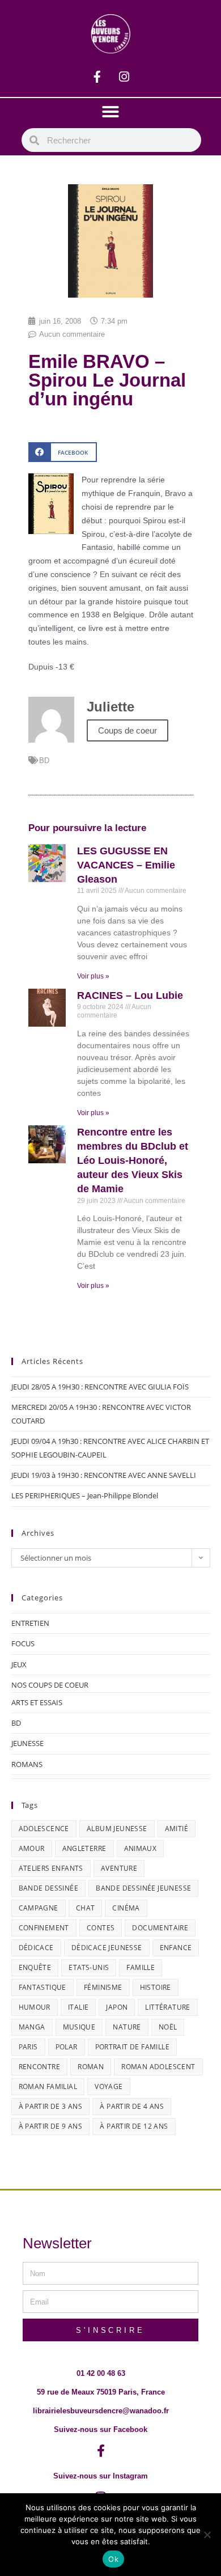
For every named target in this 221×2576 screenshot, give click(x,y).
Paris (28, 2047)
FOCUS (23, 1643)
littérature (167, 2007)
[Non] (207, 2535)
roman (91, 2067)
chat (86, 1908)
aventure (119, 1868)
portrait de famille (133, 2047)
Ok (113, 2559)
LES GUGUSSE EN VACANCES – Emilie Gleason (126, 865)
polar (67, 2047)
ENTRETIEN (30, 1623)
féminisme (103, 1987)
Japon (117, 2007)
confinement (44, 1928)
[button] (110, 112)
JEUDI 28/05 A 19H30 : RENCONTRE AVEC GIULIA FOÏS (100, 1387)
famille (141, 1967)
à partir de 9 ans (51, 2126)
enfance (176, 1948)
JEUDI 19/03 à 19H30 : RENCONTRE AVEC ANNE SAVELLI (104, 1475)
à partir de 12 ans (134, 2126)
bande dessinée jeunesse (143, 1888)
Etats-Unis (89, 1967)
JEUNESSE (27, 1743)
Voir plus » (93, 976)
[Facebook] (97, 77)
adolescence (44, 1829)
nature (127, 2027)
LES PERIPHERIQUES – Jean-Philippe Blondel (85, 1495)
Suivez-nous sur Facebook (101, 2429)
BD (44, 760)
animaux (141, 1848)
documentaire (160, 1928)
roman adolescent (158, 2067)
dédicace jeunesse (107, 1948)
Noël (168, 2027)
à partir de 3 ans (51, 2106)
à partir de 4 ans (132, 2106)
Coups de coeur (127, 730)
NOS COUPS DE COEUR (50, 1685)
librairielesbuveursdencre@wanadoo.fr (101, 2411)
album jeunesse (117, 1829)
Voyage (109, 2086)
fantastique (42, 1987)
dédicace (36, 1948)
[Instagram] (124, 77)
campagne (39, 1908)
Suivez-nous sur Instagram (101, 2476)
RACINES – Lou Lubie (130, 995)
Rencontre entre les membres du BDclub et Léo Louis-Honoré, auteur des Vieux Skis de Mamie (133, 1161)
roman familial (48, 2086)
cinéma (126, 1908)
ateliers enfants (51, 1868)
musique (79, 2027)
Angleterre (84, 1848)
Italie (78, 2007)
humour (35, 2007)
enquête (35, 1967)
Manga (32, 2027)
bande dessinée (49, 1888)
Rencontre (40, 2067)
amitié (177, 1829)
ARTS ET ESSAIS (37, 1702)
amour (32, 1848)
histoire (156, 1987)
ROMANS (27, 1764)
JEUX (19, 1664)
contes (101, 1928)
